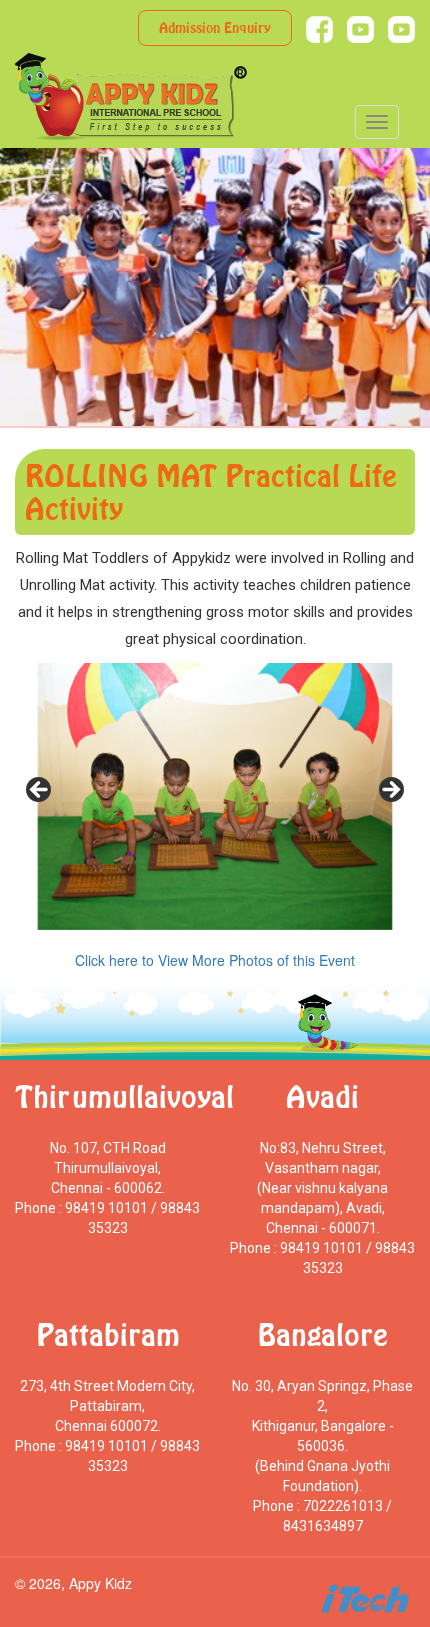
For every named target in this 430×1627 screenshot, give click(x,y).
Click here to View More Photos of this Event (215, 960)
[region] (215, 796)
